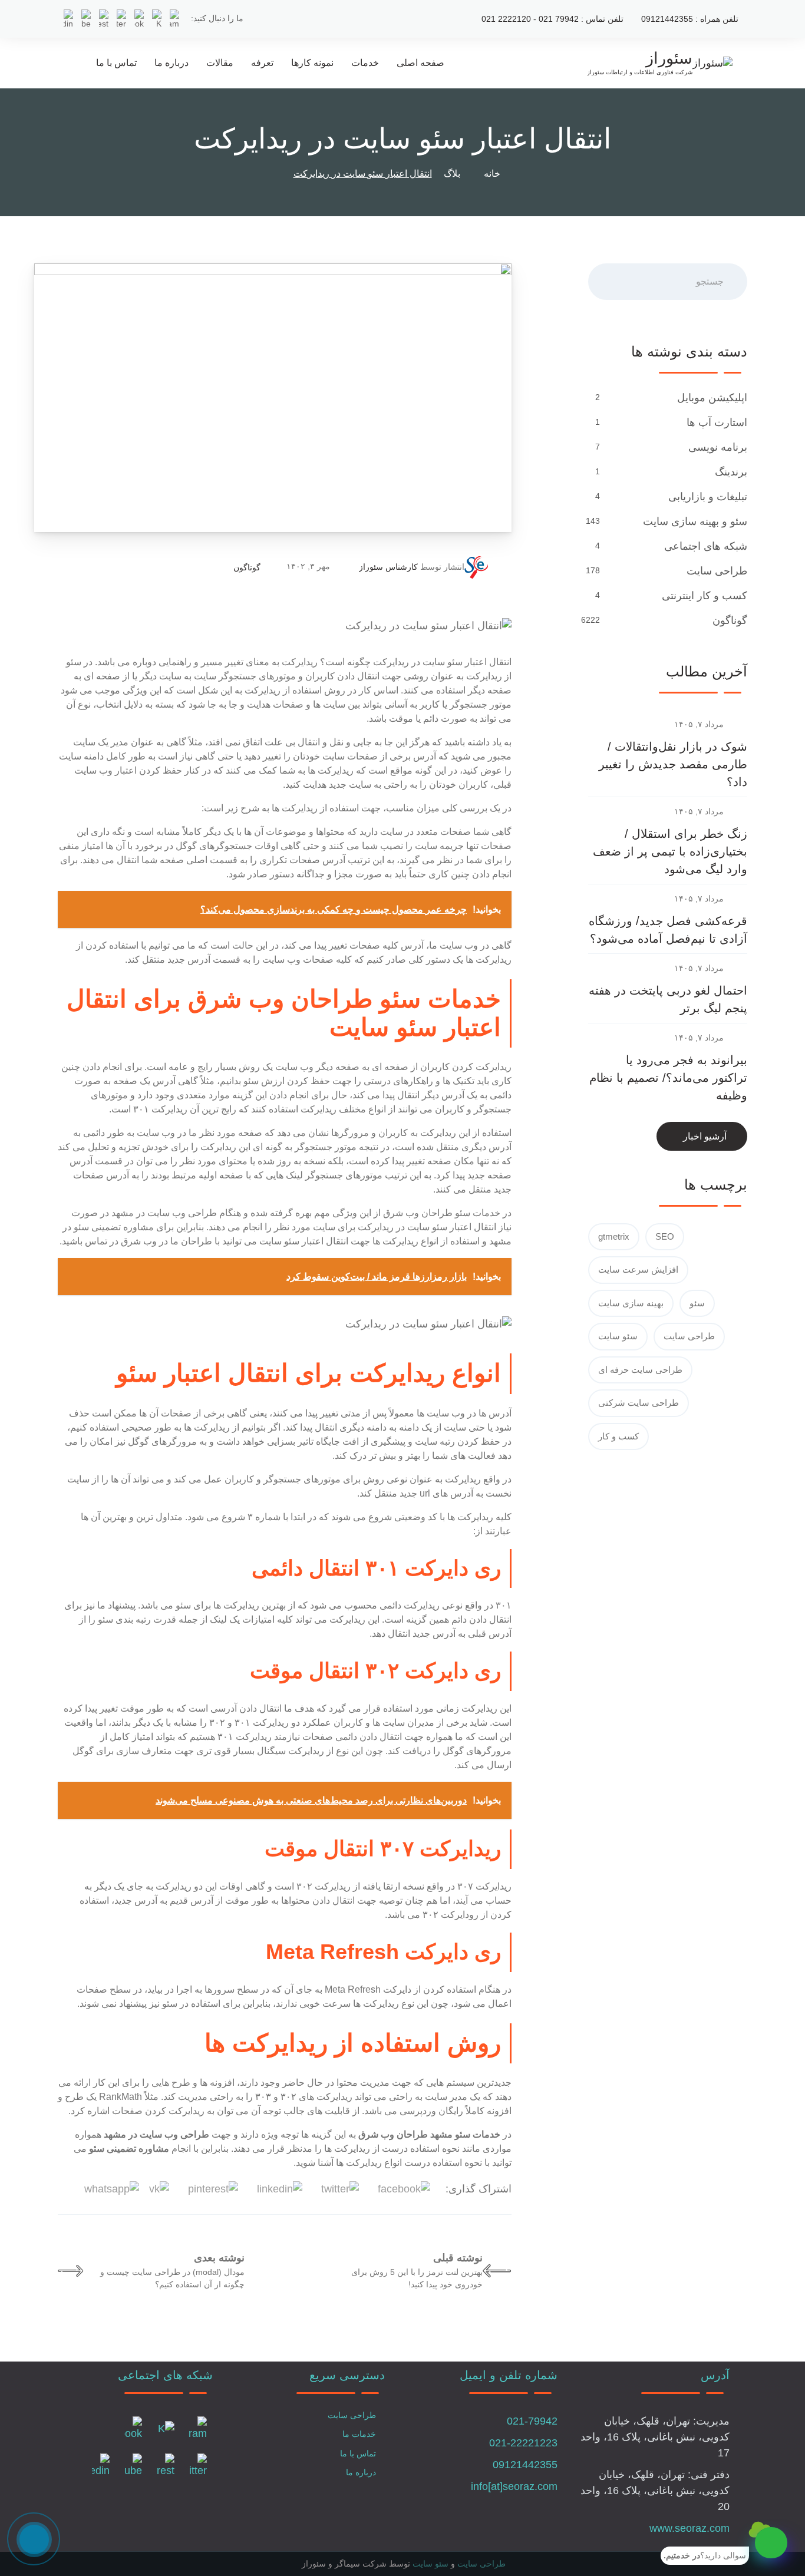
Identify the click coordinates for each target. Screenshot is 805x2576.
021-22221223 (523, 2443)
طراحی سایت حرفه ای (640, 1370)
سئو (697, 1303)
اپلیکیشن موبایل (712, 398)
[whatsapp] (771, 2543)
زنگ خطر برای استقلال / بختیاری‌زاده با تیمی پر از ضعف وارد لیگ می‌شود (670, 851)
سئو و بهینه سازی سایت (695, 521)
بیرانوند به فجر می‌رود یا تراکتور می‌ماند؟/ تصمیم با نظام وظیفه (668, 1078)
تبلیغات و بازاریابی (708, 497)
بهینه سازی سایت (631, 1303)
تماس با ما (116, 63)
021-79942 (532, 2421)
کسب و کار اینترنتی (705, 596)
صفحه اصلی (420, 63)
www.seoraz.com (689, 2528)
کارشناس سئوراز (388, 567)
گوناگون (247, 567)
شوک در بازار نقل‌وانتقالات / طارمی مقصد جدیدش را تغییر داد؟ (673, 764)
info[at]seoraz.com (514, 2486)
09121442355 (525, 2465)
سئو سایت (618, 1336)
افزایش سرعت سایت (638, 1269)
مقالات (220, 63)
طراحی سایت (717, 571)
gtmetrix (614, 1236)
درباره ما (171, 63)
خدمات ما (359, 2434)
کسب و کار (618, 1436)
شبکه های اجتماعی (706, 546)
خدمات (365, 63)
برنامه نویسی (718, 447)
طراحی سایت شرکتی (639, 1403)
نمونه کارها (312, 63)
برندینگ (731, 472)
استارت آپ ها (717, 422)
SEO (665, 1236)
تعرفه (262, 63)
